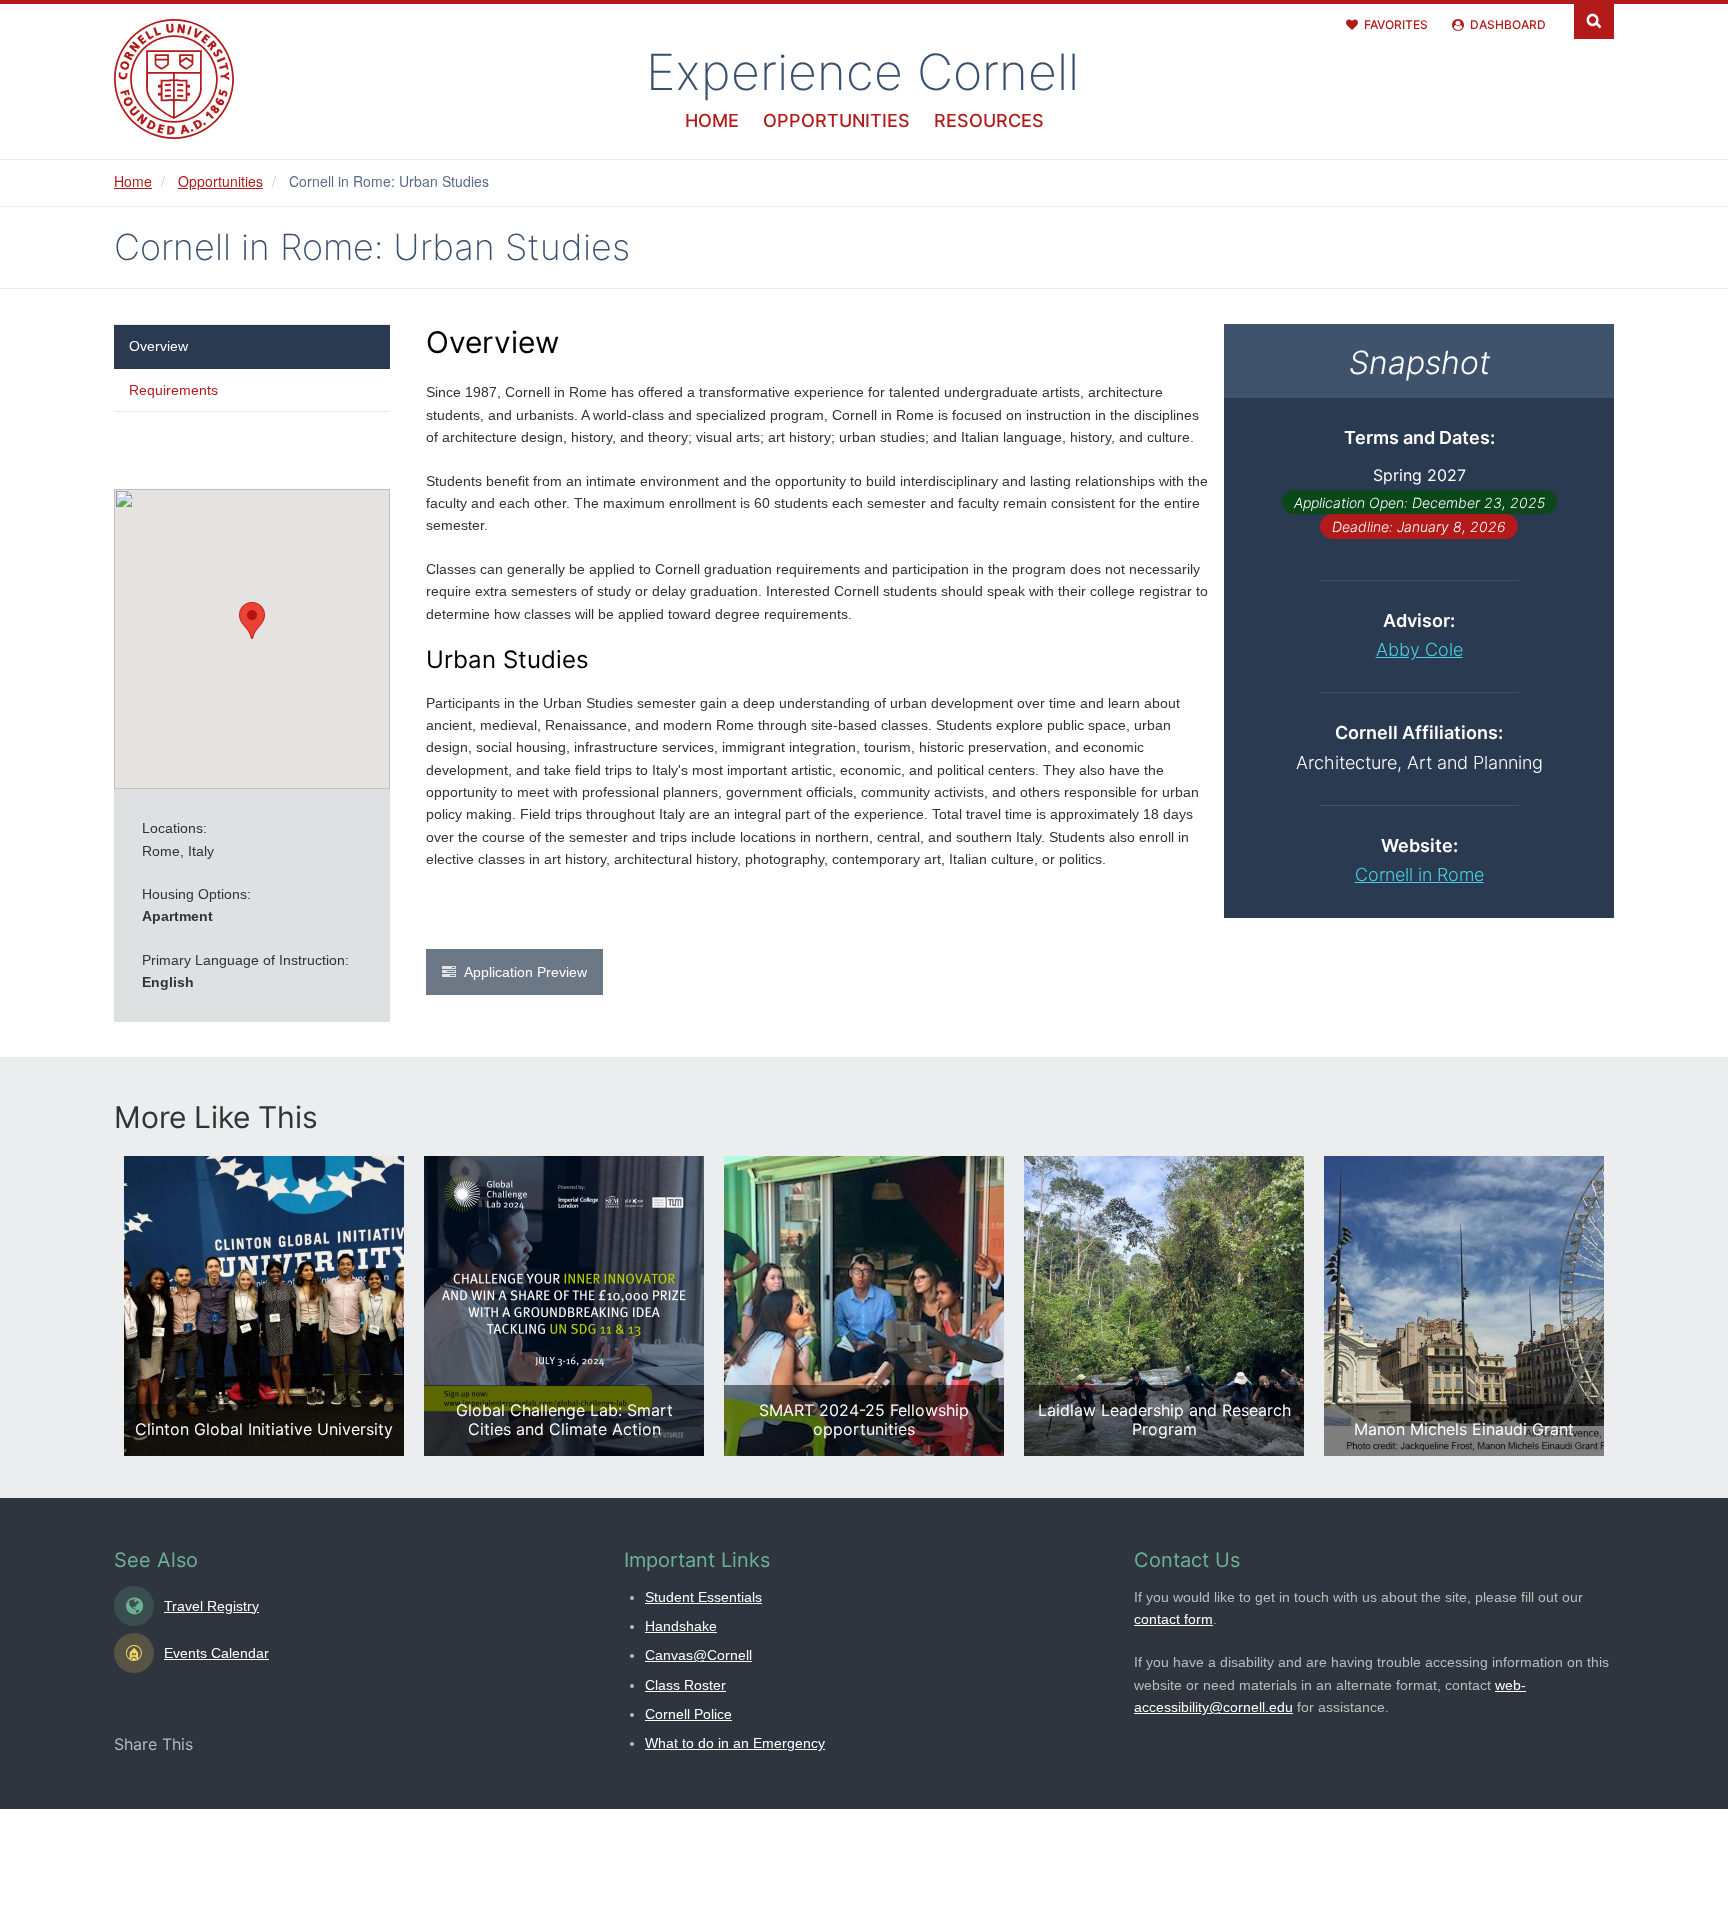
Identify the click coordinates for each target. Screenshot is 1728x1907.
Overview (158, 346)
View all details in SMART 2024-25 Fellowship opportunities (864, 1306)
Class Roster (685, 1685)
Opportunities (836, 120)
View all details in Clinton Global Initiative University (264, 1306)
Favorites (1396, 24)
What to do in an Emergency (735, 1743)
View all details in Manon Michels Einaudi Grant (1464, 1306)
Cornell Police (688, 1714)
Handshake (681, 1626)
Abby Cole (1419, 649)
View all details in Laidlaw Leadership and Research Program (1164, 1306)
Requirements (173, 390)
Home (712, 120)
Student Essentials (703, 1597)
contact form (1173, 1619)
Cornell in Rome (1419, 874)
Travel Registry (211, 1606)
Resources (989, 120)
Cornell (862, 72)
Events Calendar (216, 1653)
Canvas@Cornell (698, 1655)
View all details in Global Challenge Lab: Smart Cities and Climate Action (564, 1306)
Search (1594, 19)
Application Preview (525, 972)
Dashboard (1508, 24)
